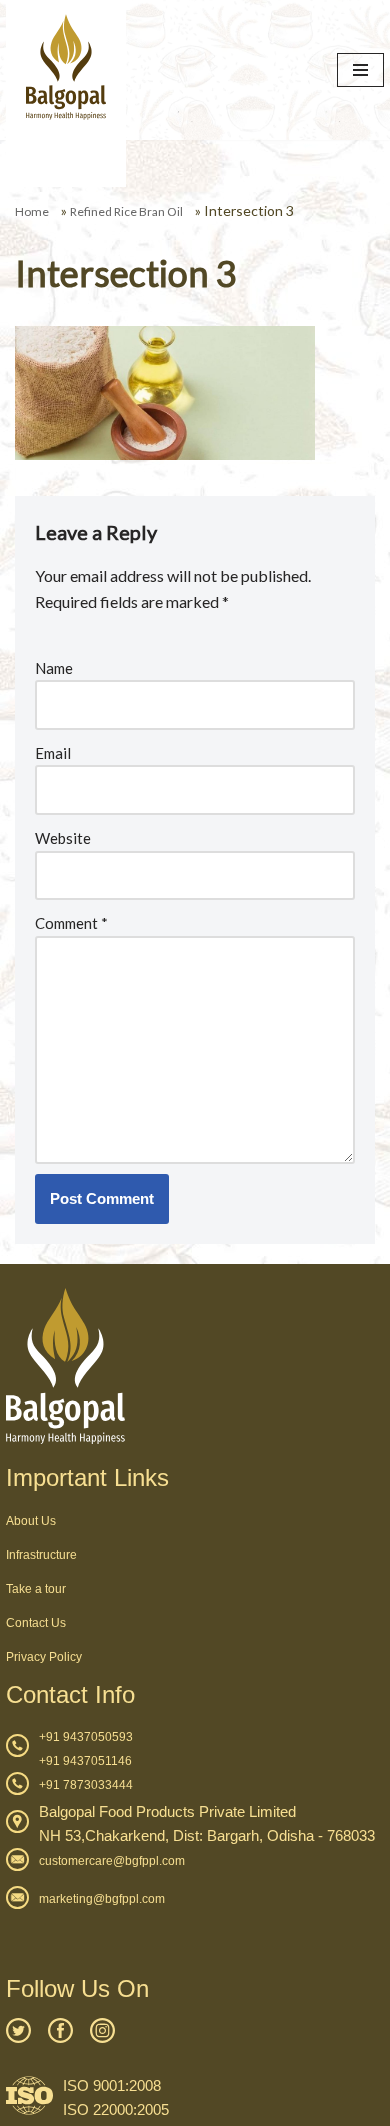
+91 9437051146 (85, 1761)
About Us (31, 1521)
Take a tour (36, 1589)
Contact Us (36, 1623)
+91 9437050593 (86, 1737)
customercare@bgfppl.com (112, 1861)
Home (32, 211)
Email (53, 753)
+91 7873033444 (86, 1785)
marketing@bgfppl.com (102, 1899)
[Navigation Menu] (360, 70)
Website (63, 838)
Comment (71, 923)
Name (54, 668)
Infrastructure (41, 1555)
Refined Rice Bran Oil (126, 211)
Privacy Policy (44, 1657)
